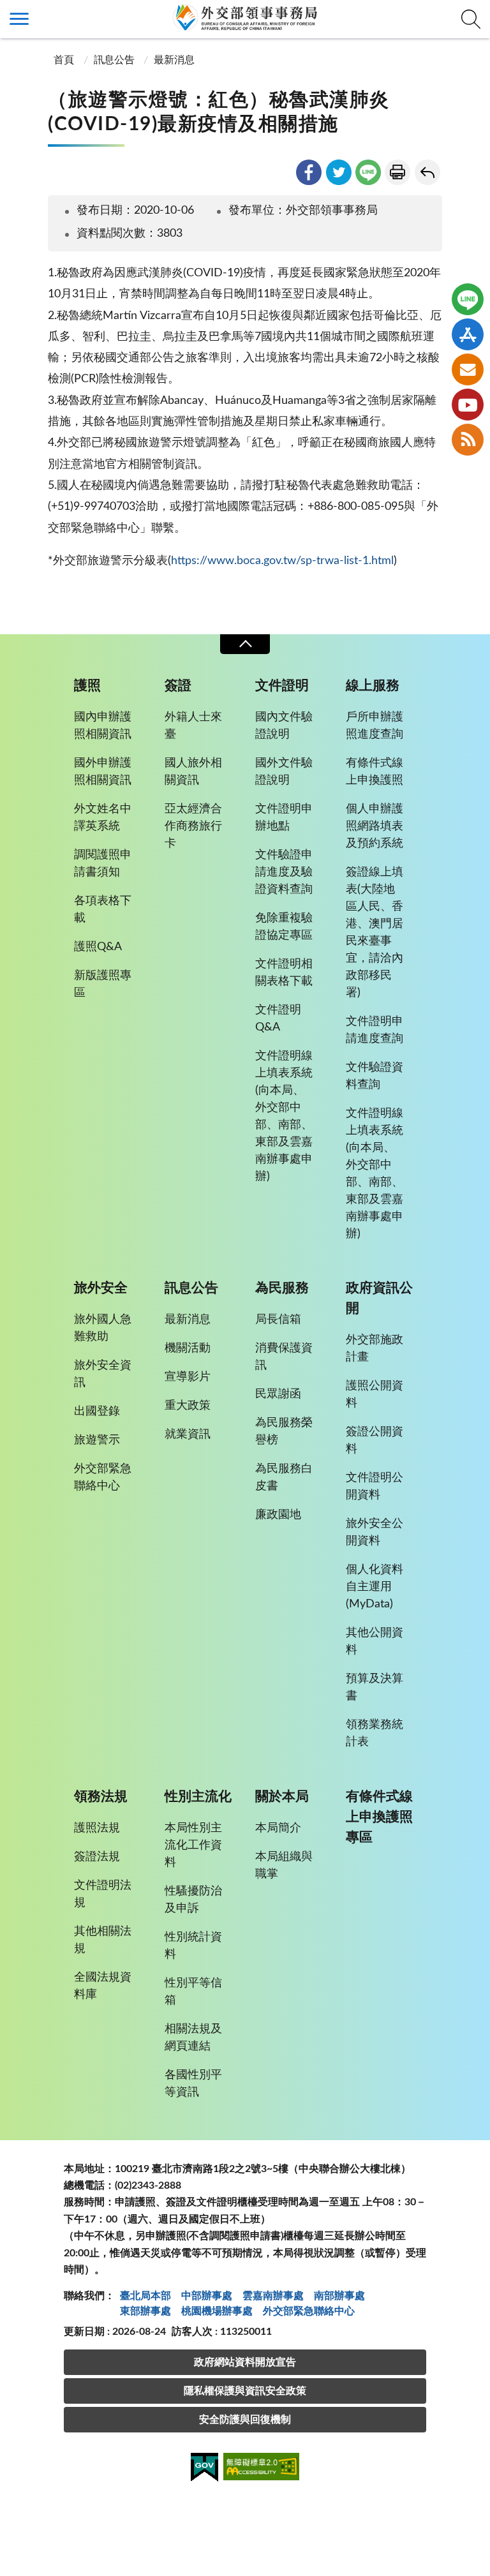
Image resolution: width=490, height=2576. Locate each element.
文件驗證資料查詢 (375, 1076)
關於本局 (282, 1797)
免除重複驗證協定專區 (284, 927)
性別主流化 (198, 1797)
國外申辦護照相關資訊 (103, 772)
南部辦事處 (339, 2296)
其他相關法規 (103, 1940)
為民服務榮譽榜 (284, 1432)
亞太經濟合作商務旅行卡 (193, 826)
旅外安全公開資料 (375, 1532)
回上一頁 (427, 172)
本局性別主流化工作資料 (193, 1845)
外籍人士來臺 (193, 726)
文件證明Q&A (278, 1019)
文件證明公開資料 (375, 1486)
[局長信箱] (468, 369)
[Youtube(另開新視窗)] (468, 405)
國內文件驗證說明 (284, 726)
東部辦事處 (145, 2311)
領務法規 (101, 1797)
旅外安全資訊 (103, 1374)
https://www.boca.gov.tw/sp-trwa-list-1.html (282, 561)
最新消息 (174, 60)
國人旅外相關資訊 (193, 772)
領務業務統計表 (375, 1733)
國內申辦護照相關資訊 (103, 726)
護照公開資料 (375, 1395)
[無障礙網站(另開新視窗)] (262, 2468)
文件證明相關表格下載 (284, 973)
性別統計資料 (193, 1946)
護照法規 (97, 1828)
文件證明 (282, 686)
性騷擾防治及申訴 (193, 1900)
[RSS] (468, 440)
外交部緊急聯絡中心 (103, 1478)
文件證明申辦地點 (284, 818)
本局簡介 (278, 1828)
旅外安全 (101, 1288)
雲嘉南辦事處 (273, 2296)
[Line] (468, 299)
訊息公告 (114, 60)
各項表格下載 (103, 910)
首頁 (63, 60)
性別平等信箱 (193, 1992)
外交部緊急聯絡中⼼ (309, 2311)
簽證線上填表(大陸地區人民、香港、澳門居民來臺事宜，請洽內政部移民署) (375, 933)
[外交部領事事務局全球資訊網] (245, 17)
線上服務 (373, 686)
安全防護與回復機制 (245, 2420)
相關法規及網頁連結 (193, 2038)
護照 (87, 686)
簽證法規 (97, 1857)
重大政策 (188, 1406)
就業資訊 (188, 1434)
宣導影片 (188, 1377)
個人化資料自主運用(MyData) (375, 1587)
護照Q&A (98, 947)
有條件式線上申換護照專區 (379, 1817)
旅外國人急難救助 (103, 1328)
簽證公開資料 (375, 1441)
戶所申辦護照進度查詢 (375, 726)
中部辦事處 (207, 2296)
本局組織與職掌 (284, 1865)
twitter (339, 172)
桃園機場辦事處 (217, 2311)
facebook (309, 172)
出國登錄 (97, 1411)
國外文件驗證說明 (284, 772)
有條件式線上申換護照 (375, 772)
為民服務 (282, 1288)
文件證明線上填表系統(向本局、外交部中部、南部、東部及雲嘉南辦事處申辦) (284, 1116)
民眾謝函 (278, 1394)
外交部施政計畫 (375, 1349)
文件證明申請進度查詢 (375, 1030)
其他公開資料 (375, 1642)
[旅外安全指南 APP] (468, 334)
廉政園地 (278, 1515)
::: (7, 11)
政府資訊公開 (379, 1298)
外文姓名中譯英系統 (103, 818)
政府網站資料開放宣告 (245, 2362)
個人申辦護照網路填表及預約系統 (375, 826)
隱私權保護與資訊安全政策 (245, 2391)
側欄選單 (19, 19)
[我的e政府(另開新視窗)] (204, 2469)
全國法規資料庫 (103, 1986)
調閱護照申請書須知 (103, 864)
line (368, 172)
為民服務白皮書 (284, 1478)
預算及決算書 (375, 1687)
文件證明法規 (103, 1894)
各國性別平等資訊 (193, 2084)
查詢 (471, 19)
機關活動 (188, 1348)
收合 (245, 644)
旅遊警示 (97, 1440)
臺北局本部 (145, 2296)
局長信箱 (278, 1320)
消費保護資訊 (284, 1357)
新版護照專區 (103, 984)
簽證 (178, 686)
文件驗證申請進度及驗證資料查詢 (284, 872)
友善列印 (397, 172)
